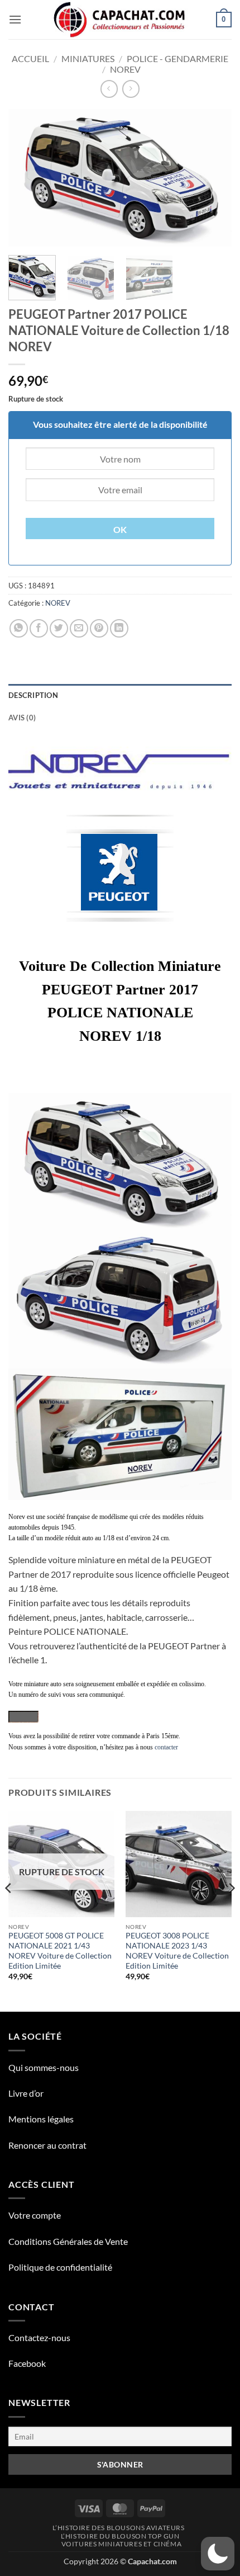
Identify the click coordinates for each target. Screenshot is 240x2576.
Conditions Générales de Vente (68, 2241)
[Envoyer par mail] (79, 628)
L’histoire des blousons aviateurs (118, 2528)
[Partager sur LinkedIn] (119, 628)
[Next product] (109, 89)
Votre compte (35, 2215)
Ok (120, 530)
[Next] (213, 178)
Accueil (30, 58)
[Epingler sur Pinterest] (99, 628)
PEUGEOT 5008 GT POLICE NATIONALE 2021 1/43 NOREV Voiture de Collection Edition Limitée (60, 1950)
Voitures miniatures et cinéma (122, 2544)
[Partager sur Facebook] (39, 628)
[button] (15, 19)
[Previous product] (131, 89)
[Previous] (27, 178)
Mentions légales (41, 2119)
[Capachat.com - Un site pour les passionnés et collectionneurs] (120, 20)
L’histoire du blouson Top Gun (120, 2536)
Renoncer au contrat (47, 2145)
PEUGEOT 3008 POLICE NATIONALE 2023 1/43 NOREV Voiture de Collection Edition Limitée (177, 1950)
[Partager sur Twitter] (59, 628)
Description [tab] (33, 695)
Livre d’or (26, 2093)
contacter (166, 1747)
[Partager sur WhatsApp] (19, 628)
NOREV (125, 69)
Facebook (27, 2363)
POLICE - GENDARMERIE (177, 58)
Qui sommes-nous (44, 2067)
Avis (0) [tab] (22, 718)
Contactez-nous (39, 2337)
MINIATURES (88, 58)
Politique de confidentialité (60, 2267)
